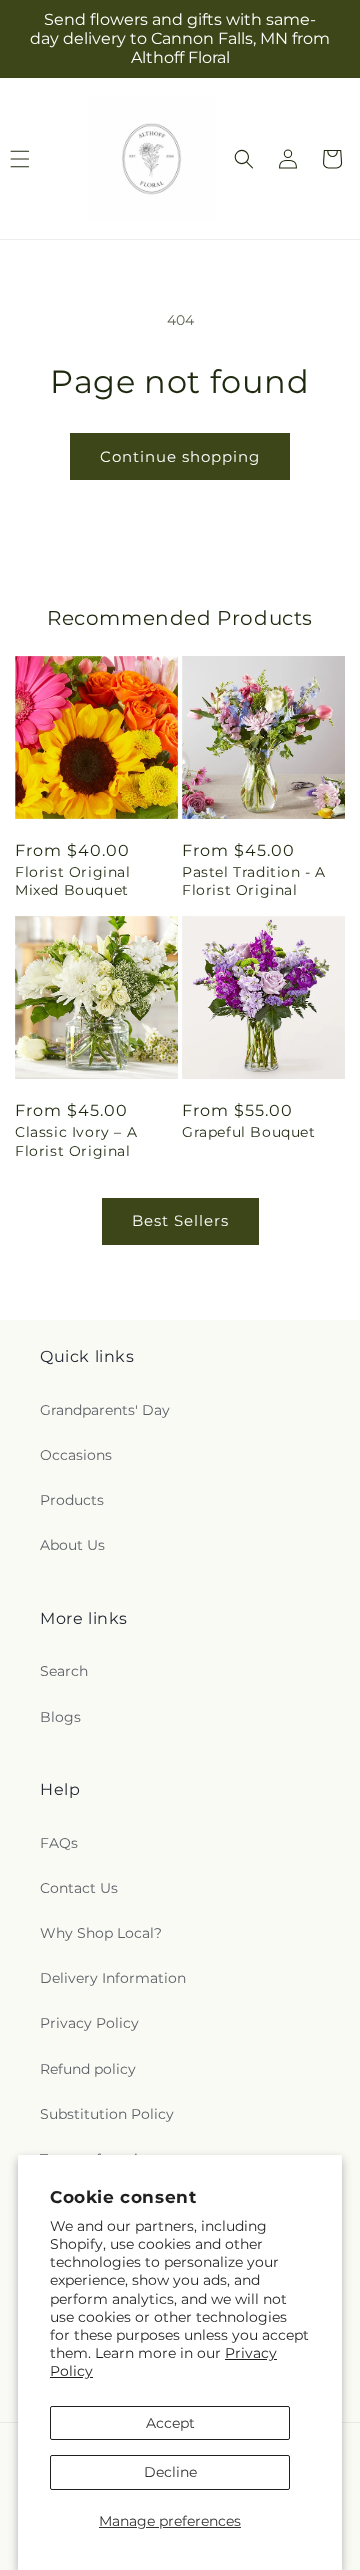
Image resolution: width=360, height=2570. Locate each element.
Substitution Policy (107, 2114)
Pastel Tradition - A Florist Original (254, 881)
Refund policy (88, 2069)
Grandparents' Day (105, 1410)
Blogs (60, 1717)
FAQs (59, 1843)
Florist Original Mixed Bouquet (73, 881)
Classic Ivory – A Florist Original (76, 1141)
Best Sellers (180, 1220)
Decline (170, 2472)
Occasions (76, 1455)
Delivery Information (113, 1978)
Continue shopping (180, 456)
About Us (72, 1545)
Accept (170, 2423)
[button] (244, 159)
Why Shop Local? (101, 1933)
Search (64, 1671)
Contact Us (79, 1888)
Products (72, 1500)
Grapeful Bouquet (249, 1132)
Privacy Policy (89, 2023)
